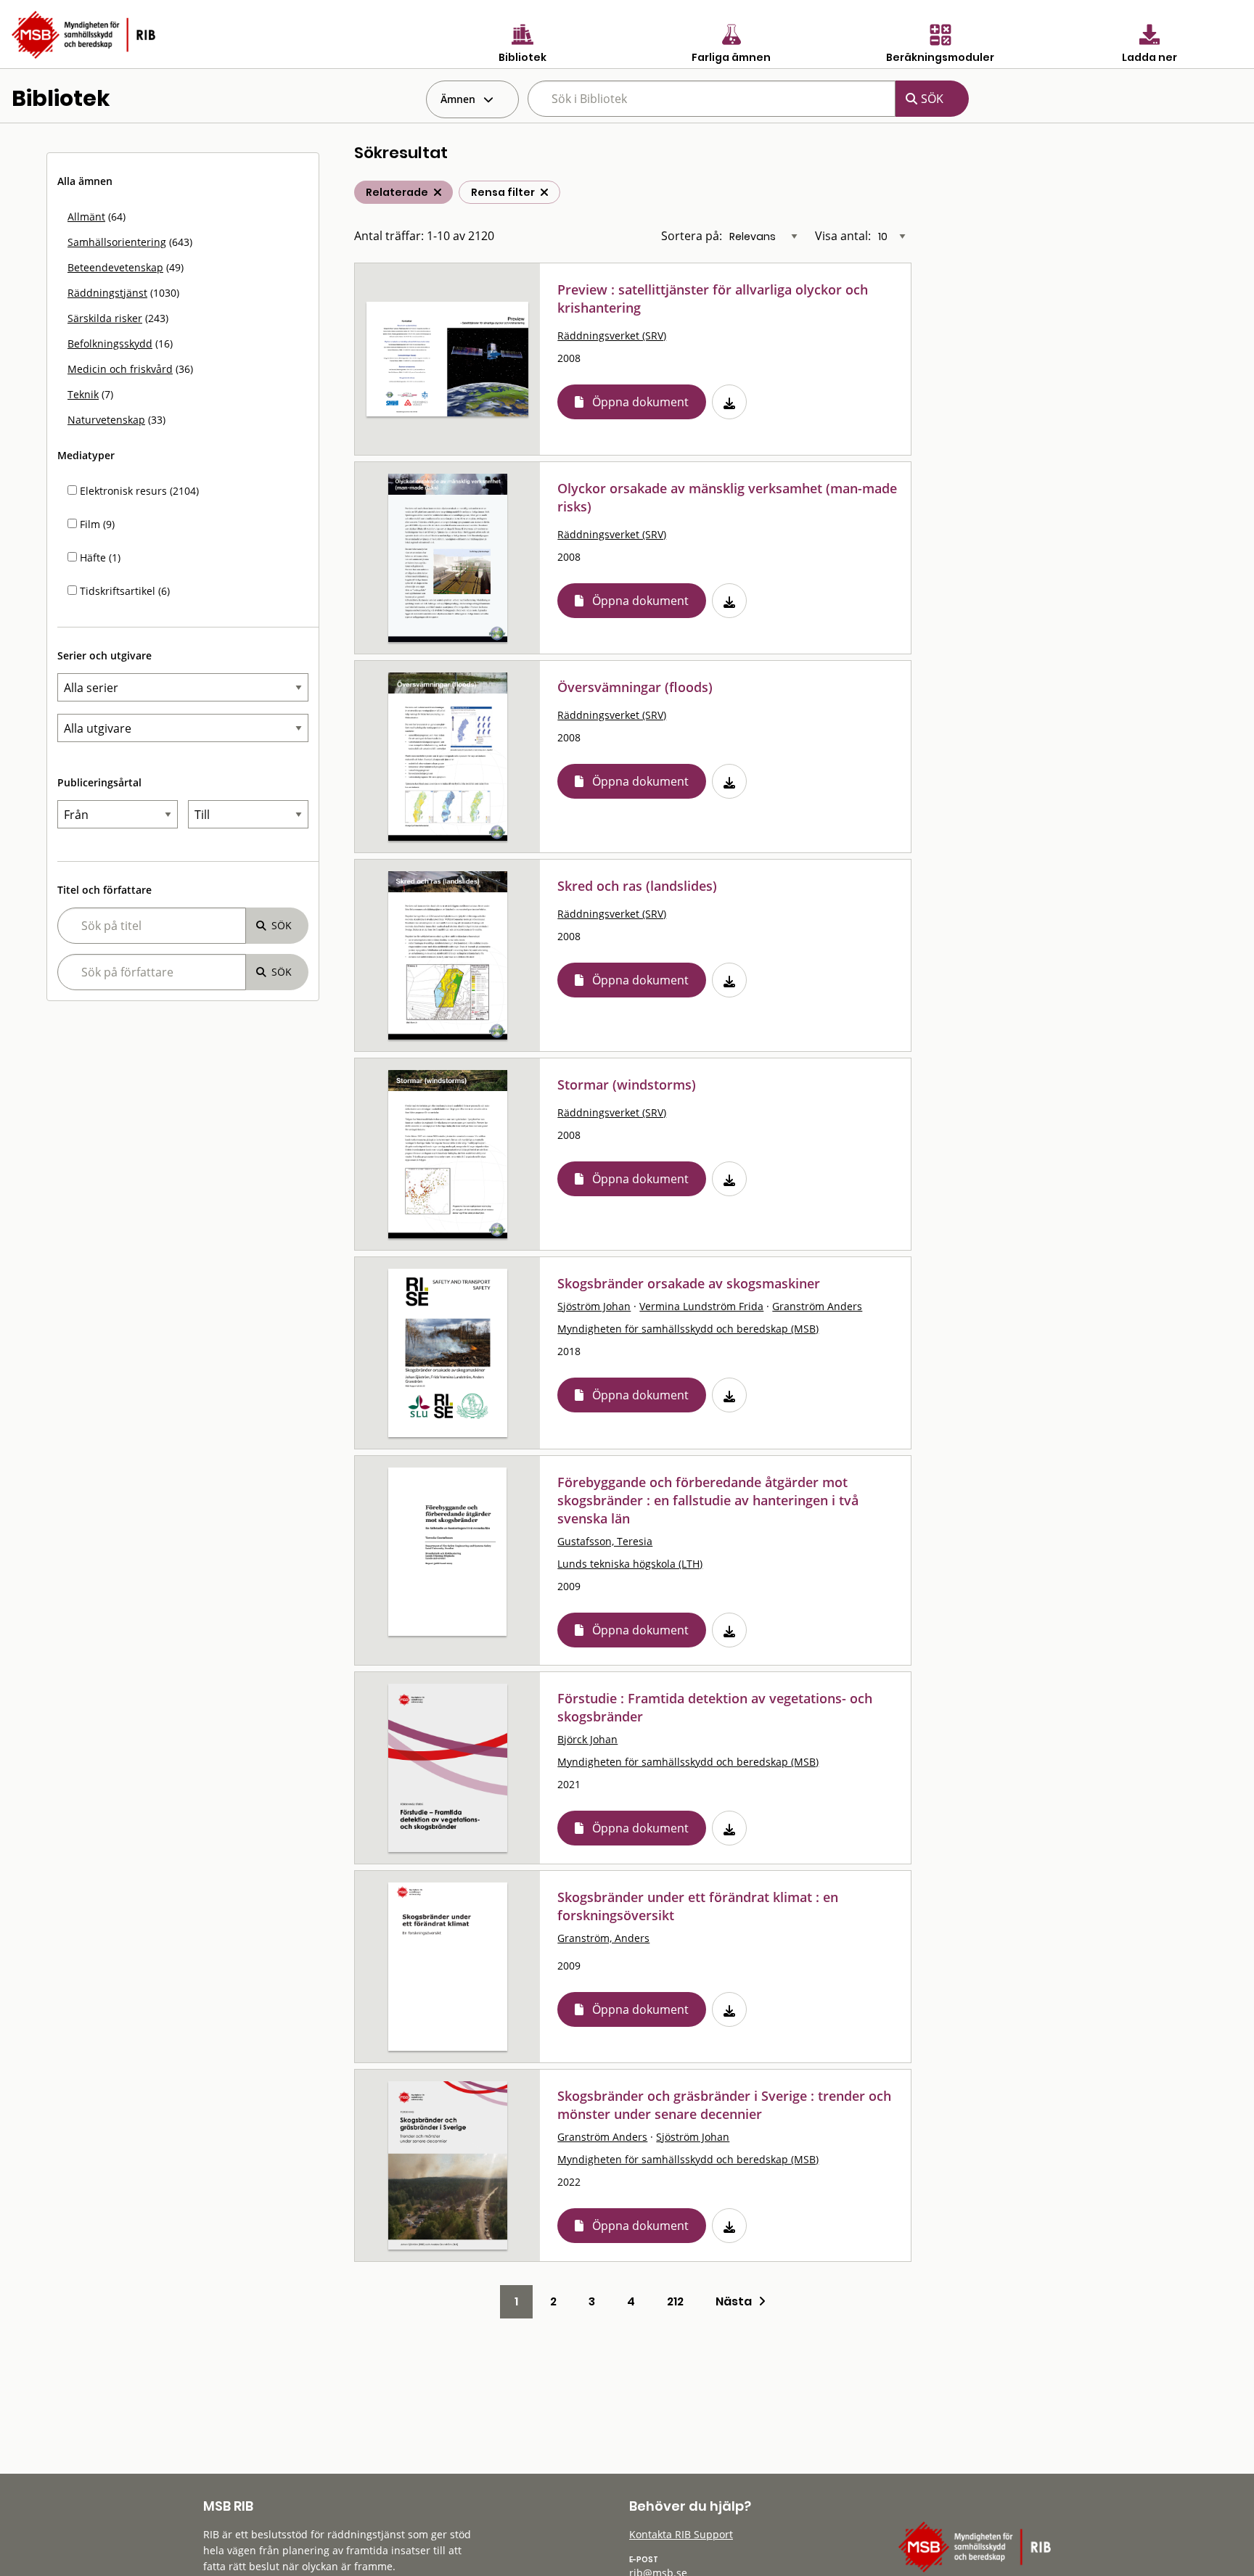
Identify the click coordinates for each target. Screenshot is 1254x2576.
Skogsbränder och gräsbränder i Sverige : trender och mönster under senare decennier (724, 2105)
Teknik (83, 394)
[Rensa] (544, 192)
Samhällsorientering (117, 242)
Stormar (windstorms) (627, 1085)
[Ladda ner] (729, 402)
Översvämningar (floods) (635, 687)
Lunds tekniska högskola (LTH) (630, 1564)
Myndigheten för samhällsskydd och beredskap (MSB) (688, 1329)
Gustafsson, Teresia (605, 1541)
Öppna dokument (640, 402)
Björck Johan (587, 1739)
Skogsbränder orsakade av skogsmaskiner (689, 1283)
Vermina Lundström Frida (701, 1306)
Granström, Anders (603, 1938)
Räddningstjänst (107, 293)
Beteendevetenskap (115, 267)
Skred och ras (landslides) (637, 886)
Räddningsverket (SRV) (612, 336)
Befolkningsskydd (110, 343)
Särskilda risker (105, 318)
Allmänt (86, 217)
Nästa (737, 2301)
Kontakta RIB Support (681, 2534)
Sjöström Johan (594, 1306)
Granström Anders (817, 1306)
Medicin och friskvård (120, 369)
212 (675, 2301)
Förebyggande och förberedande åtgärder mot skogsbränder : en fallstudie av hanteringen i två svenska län (708, 1500)
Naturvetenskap (106, 420)
